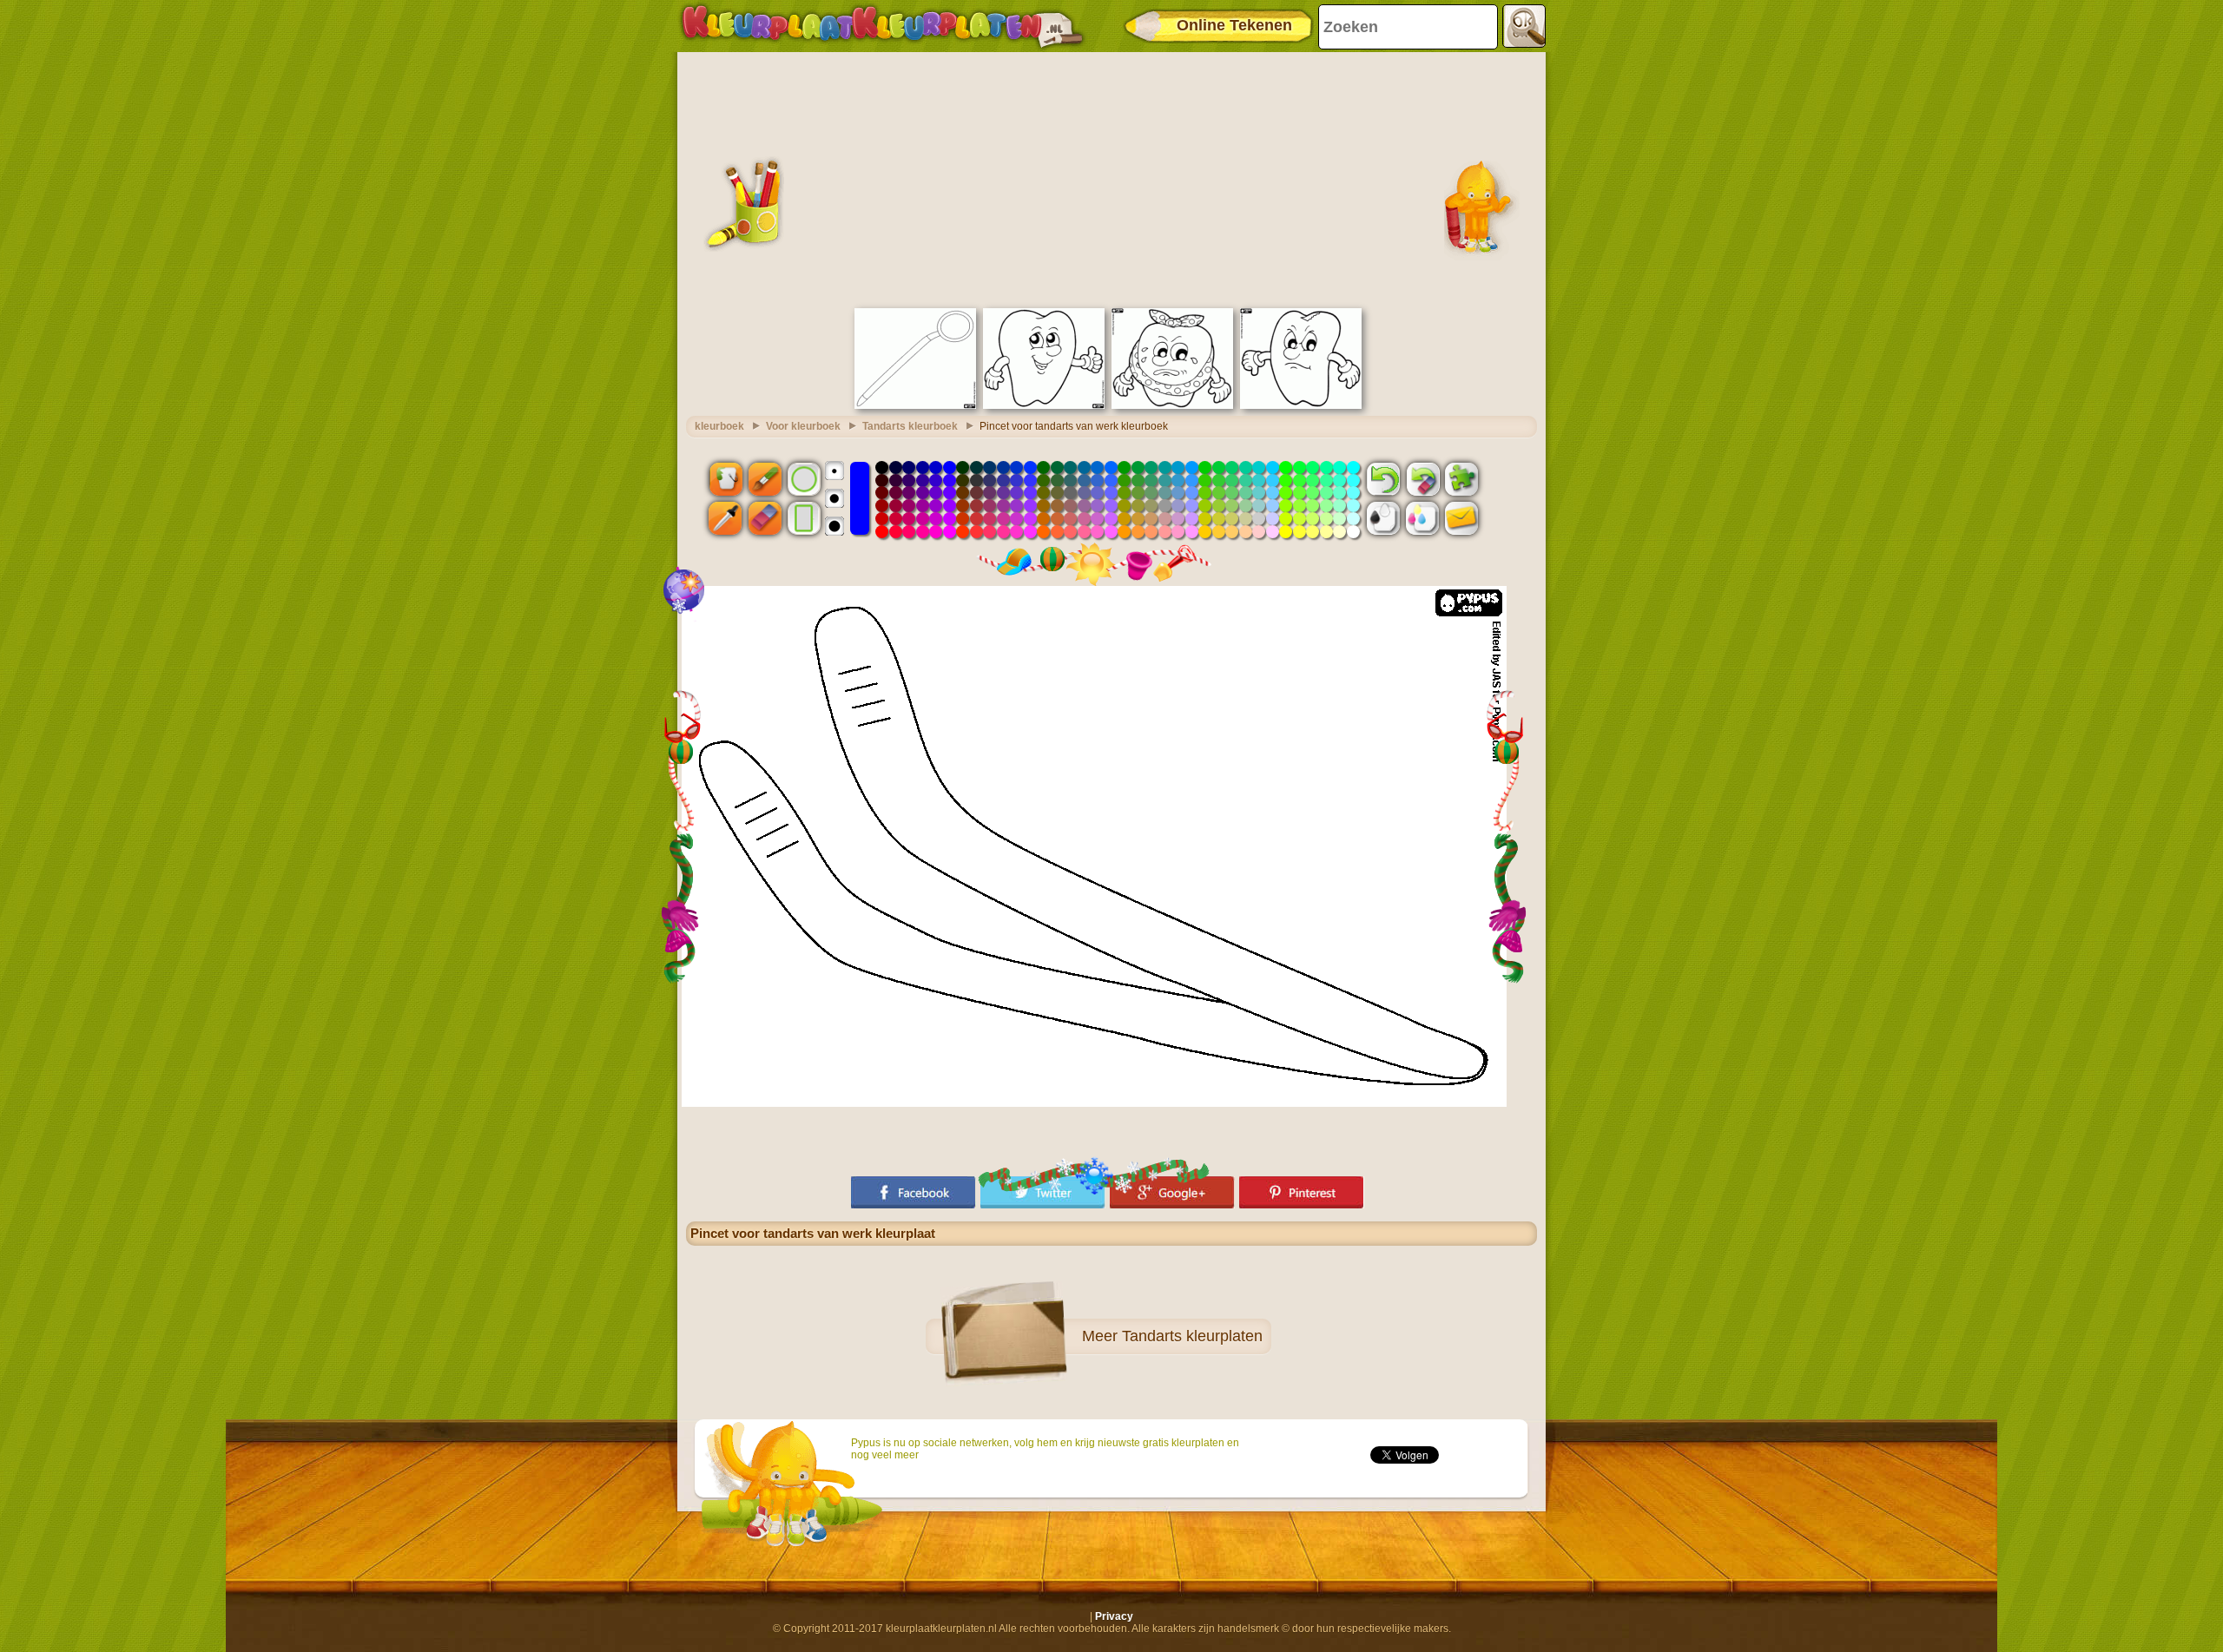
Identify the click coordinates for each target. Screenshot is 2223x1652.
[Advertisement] (1111, 178)
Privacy (1114, 1616)
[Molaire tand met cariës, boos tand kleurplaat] (1301, 405)
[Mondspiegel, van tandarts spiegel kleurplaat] (915, 405)
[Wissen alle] (1422, 478)
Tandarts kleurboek (910, 426)
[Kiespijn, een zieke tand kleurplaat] (1172, 405)
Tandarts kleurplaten (1192, 1336)
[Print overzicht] (1383, 518)
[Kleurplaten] (882, 26)
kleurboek (719, 426)
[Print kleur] (1422, 518)
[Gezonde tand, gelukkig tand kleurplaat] (1044, 405)
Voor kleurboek (803, 426)
